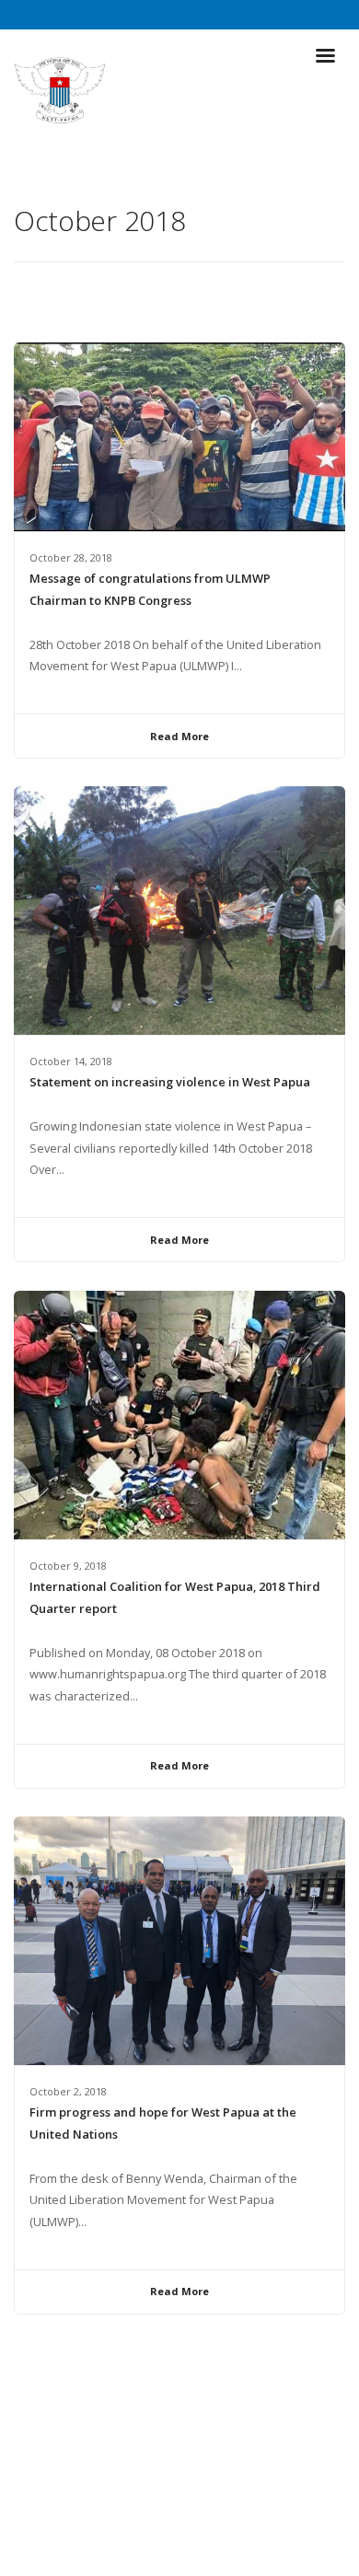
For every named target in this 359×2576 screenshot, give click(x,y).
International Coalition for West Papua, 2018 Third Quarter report (175, 1597)
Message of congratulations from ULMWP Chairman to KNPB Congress (150, 589)
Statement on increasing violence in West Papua (170, 1082)
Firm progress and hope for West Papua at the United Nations (163, 2123)
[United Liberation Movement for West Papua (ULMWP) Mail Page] (197, 2521)
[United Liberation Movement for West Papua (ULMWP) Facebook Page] (162, 2521)
